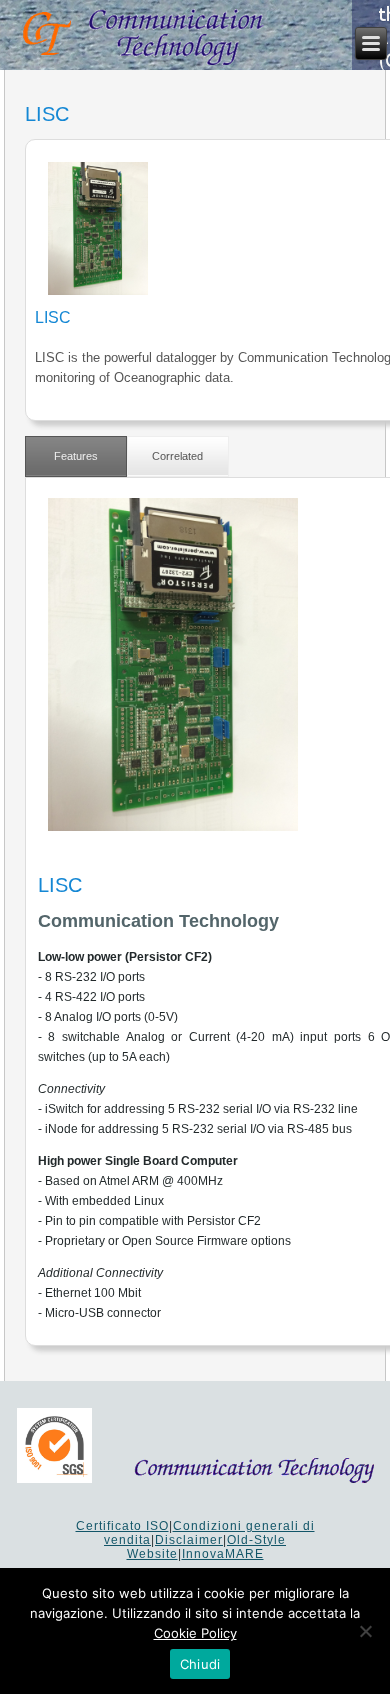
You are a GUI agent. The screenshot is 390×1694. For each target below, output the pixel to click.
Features (76, 456)
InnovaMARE (223, 1554)
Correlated (177, 456)
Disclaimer (189, 1540)
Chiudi (200, 1664)
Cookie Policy (195, 1633)
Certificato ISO (122, 1526)
